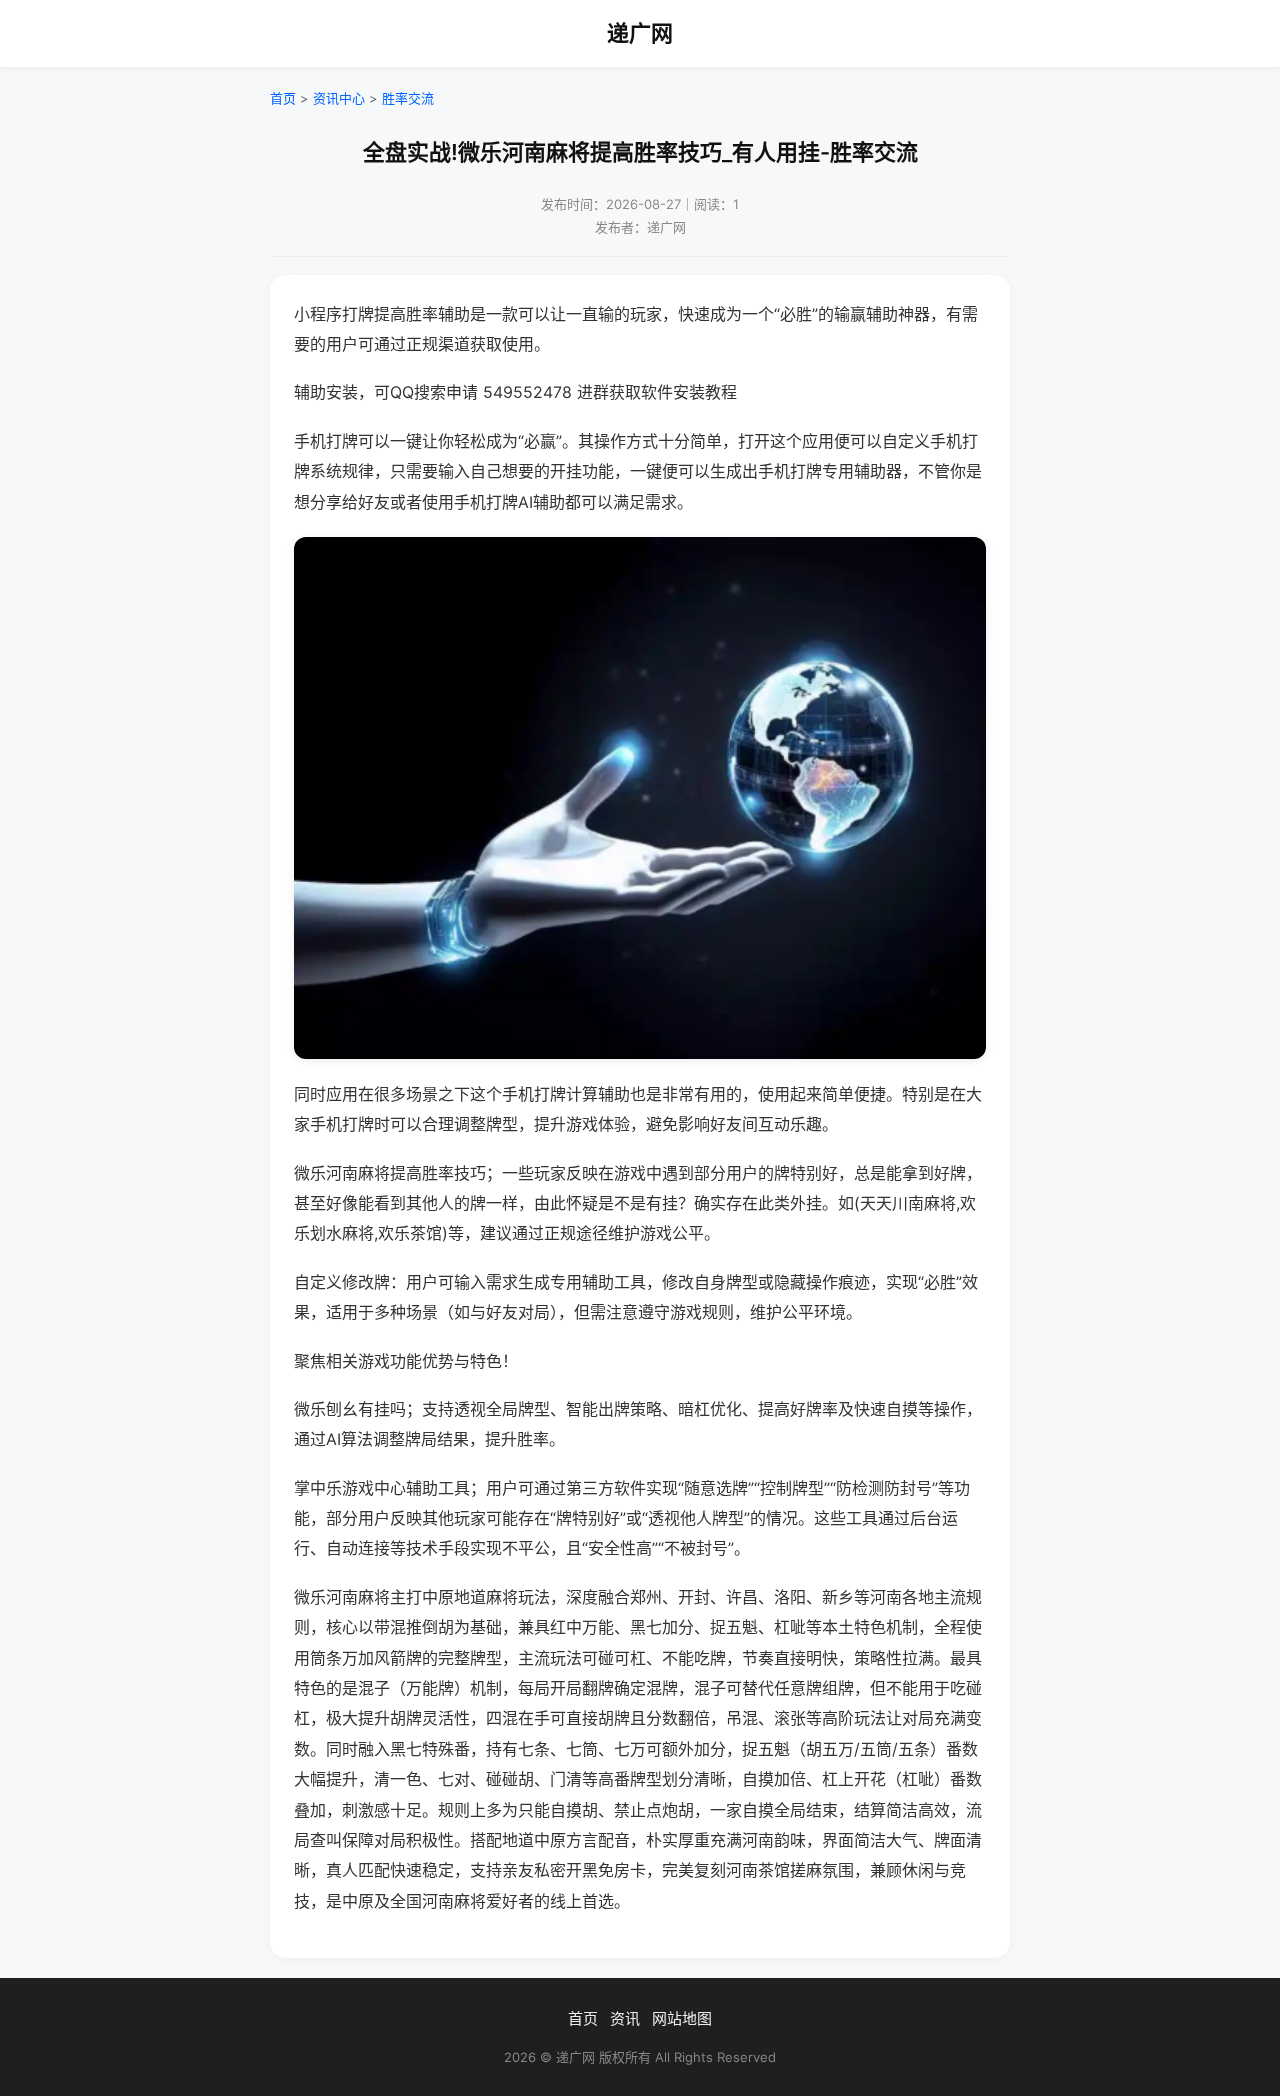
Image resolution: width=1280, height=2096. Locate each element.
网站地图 (682, 2018)
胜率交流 (408, 98)
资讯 (625, 2018)
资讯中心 (339, 98)
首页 (283, 98)
